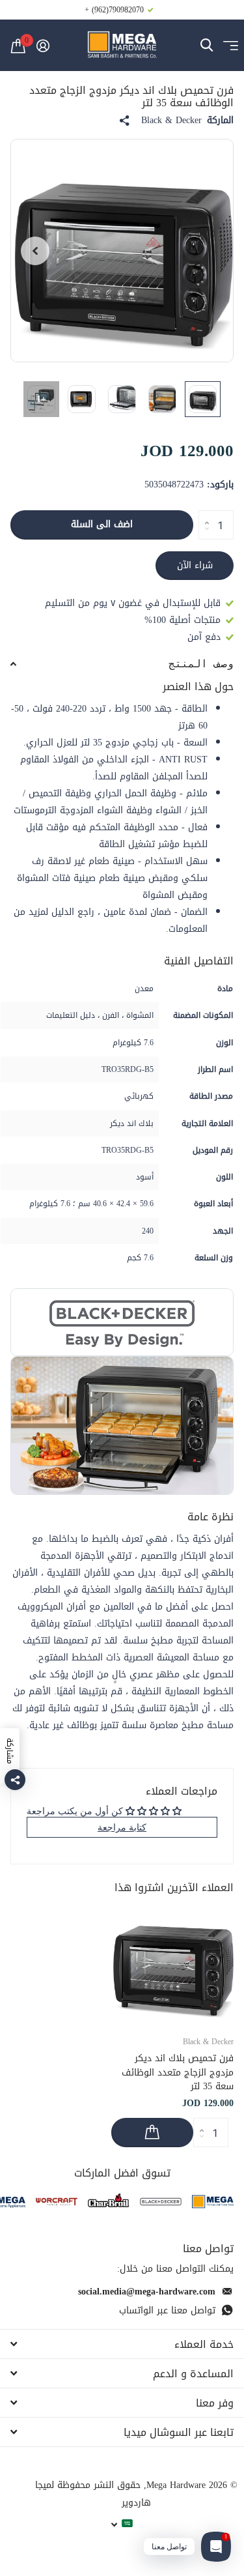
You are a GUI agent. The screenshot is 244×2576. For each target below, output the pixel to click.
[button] (35, 251)
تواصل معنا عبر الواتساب (167, 2310)
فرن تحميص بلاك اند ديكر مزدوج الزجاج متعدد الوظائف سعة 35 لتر (178, 2072)
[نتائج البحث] (207, 45)
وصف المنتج (201, 664)
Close (122, 2344)
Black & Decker (171, 121)
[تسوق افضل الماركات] (213, 2202)
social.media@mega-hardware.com (147, 2292)
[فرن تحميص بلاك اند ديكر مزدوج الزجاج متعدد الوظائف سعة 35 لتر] (172, 1963)
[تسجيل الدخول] (43, 46)
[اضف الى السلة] (152, 2133)
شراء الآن (195, 565)
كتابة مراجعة (122, 1827)
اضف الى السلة (102, 524)
